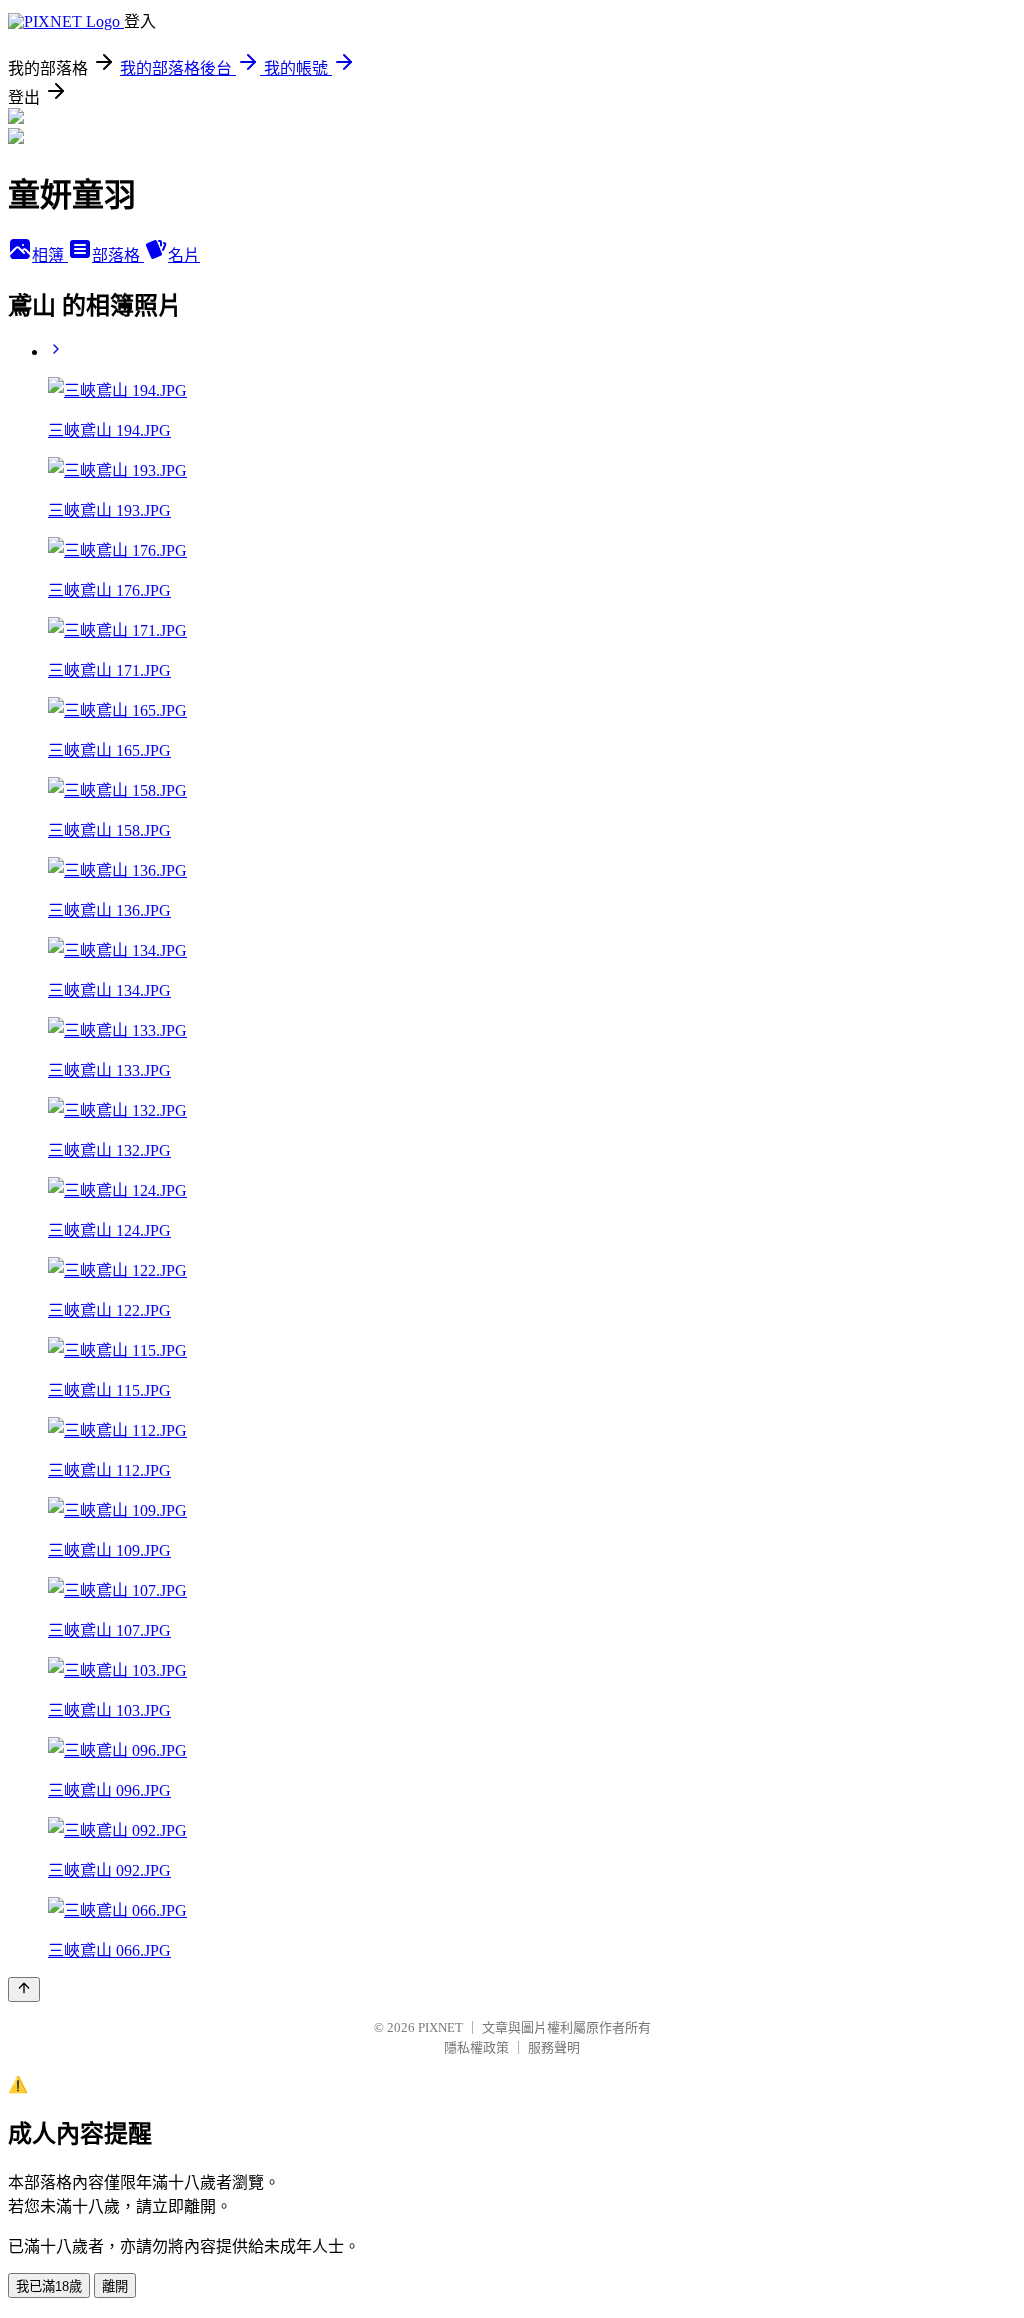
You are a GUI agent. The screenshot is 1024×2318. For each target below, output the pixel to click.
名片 (184, 255)
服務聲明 (554, 2047)
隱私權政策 (476, 2047)
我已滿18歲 (49, 2286)
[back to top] (24, 1989)
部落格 (118, 255)
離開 (115, 2286)
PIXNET (440, 2027)
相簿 (50, 255)
